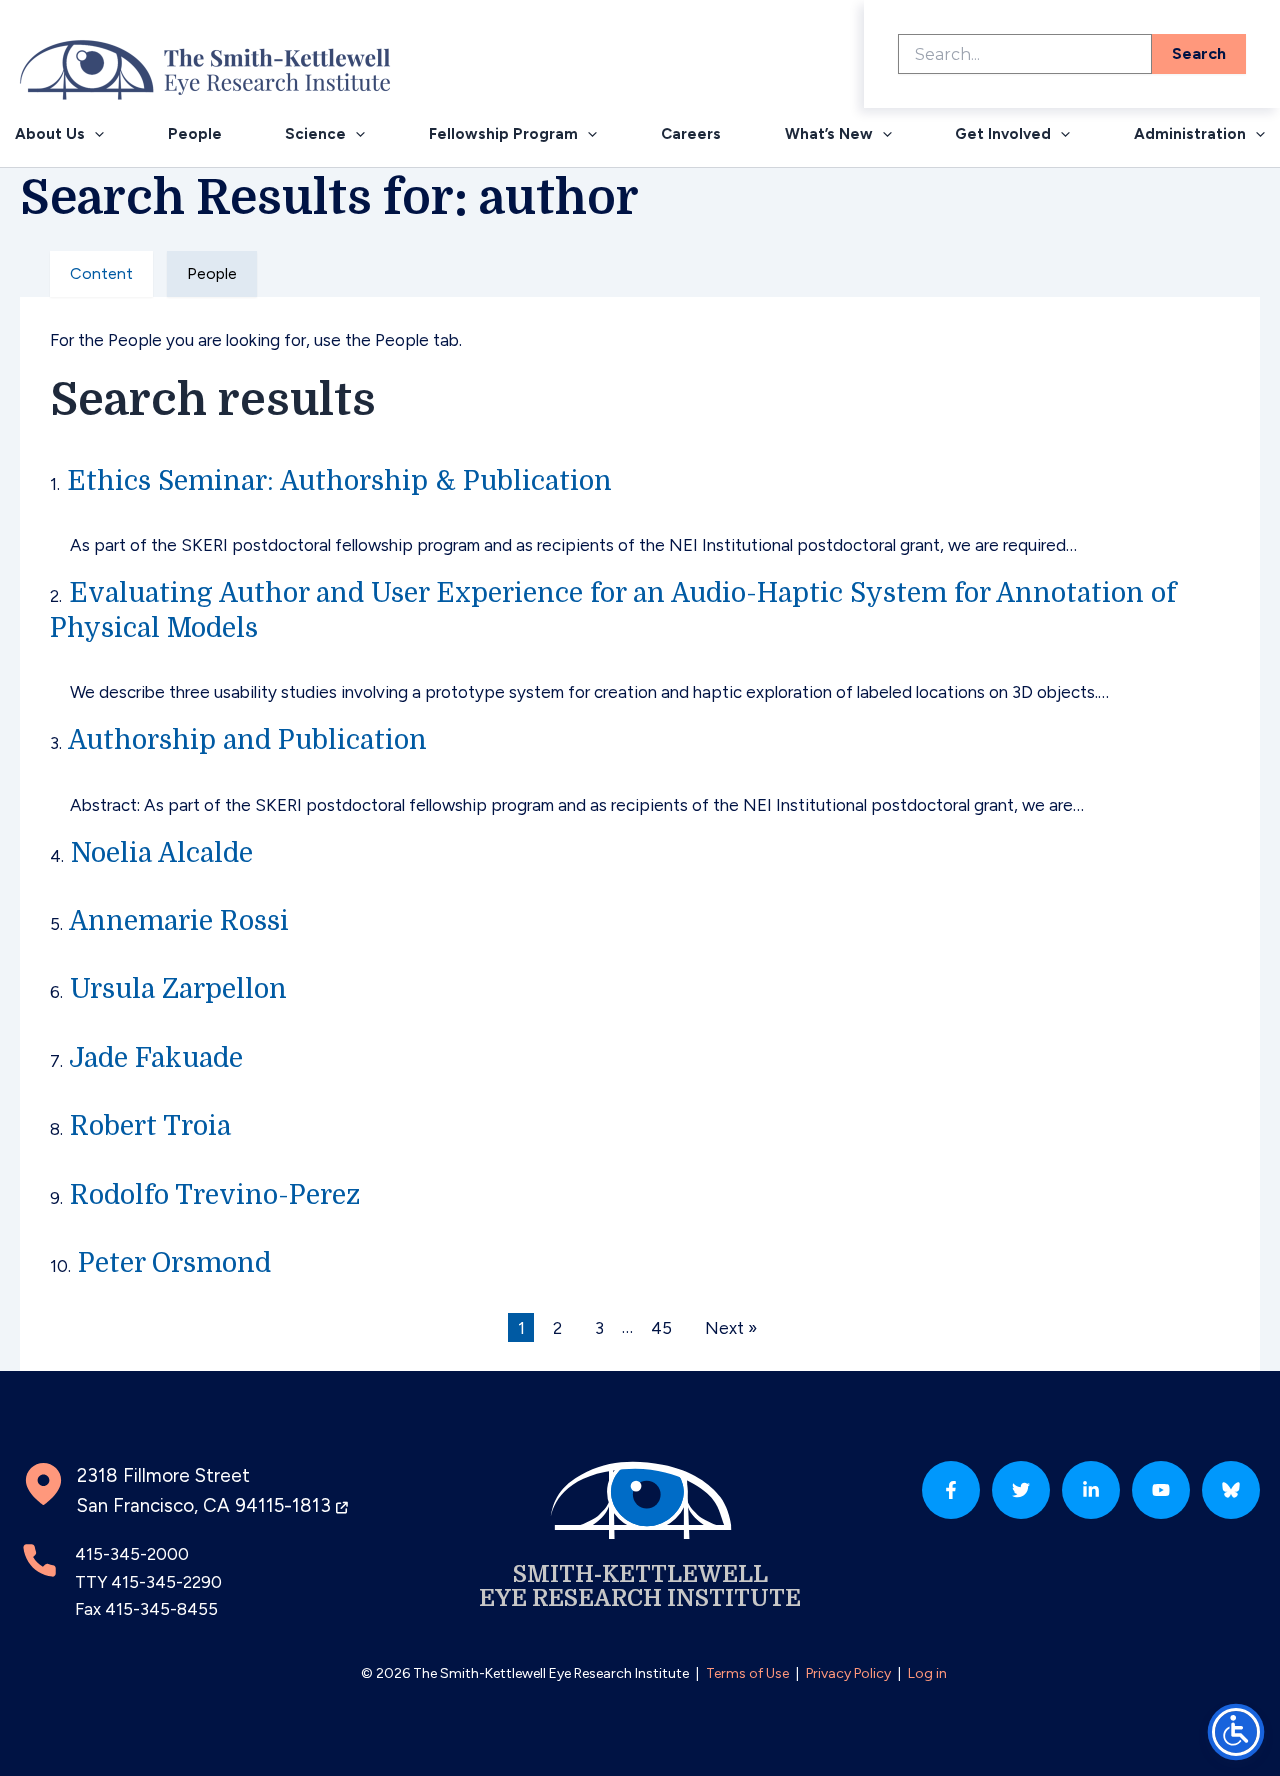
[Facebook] (951, 1490)
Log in (927, 1673)
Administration (1190, 134)
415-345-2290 (166, 1582)
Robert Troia (150, 1126)
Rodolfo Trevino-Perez (215, 1195)
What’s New (829, 134)
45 (661, 1327)
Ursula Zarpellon (178, 989)
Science (315, 134)
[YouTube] (1161, 1490)
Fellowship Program (503, 134)
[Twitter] (1021, 1490)
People (195, 134)
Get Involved (1003, 134)
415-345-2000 (132, 1554)
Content (101, 273)
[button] (94, 134)
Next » (731, 1327)
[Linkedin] (1091, 1490)
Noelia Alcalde (162, 853)
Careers (691, 134)
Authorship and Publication (247, 740)
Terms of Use (747, 1673)
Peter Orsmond (174, 1263)
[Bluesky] (1231, 1490)
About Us (50, 134)
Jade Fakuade (156, 1058)
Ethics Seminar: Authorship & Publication (339, 481)
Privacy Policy (848, 1673)
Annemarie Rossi (179, 921)
